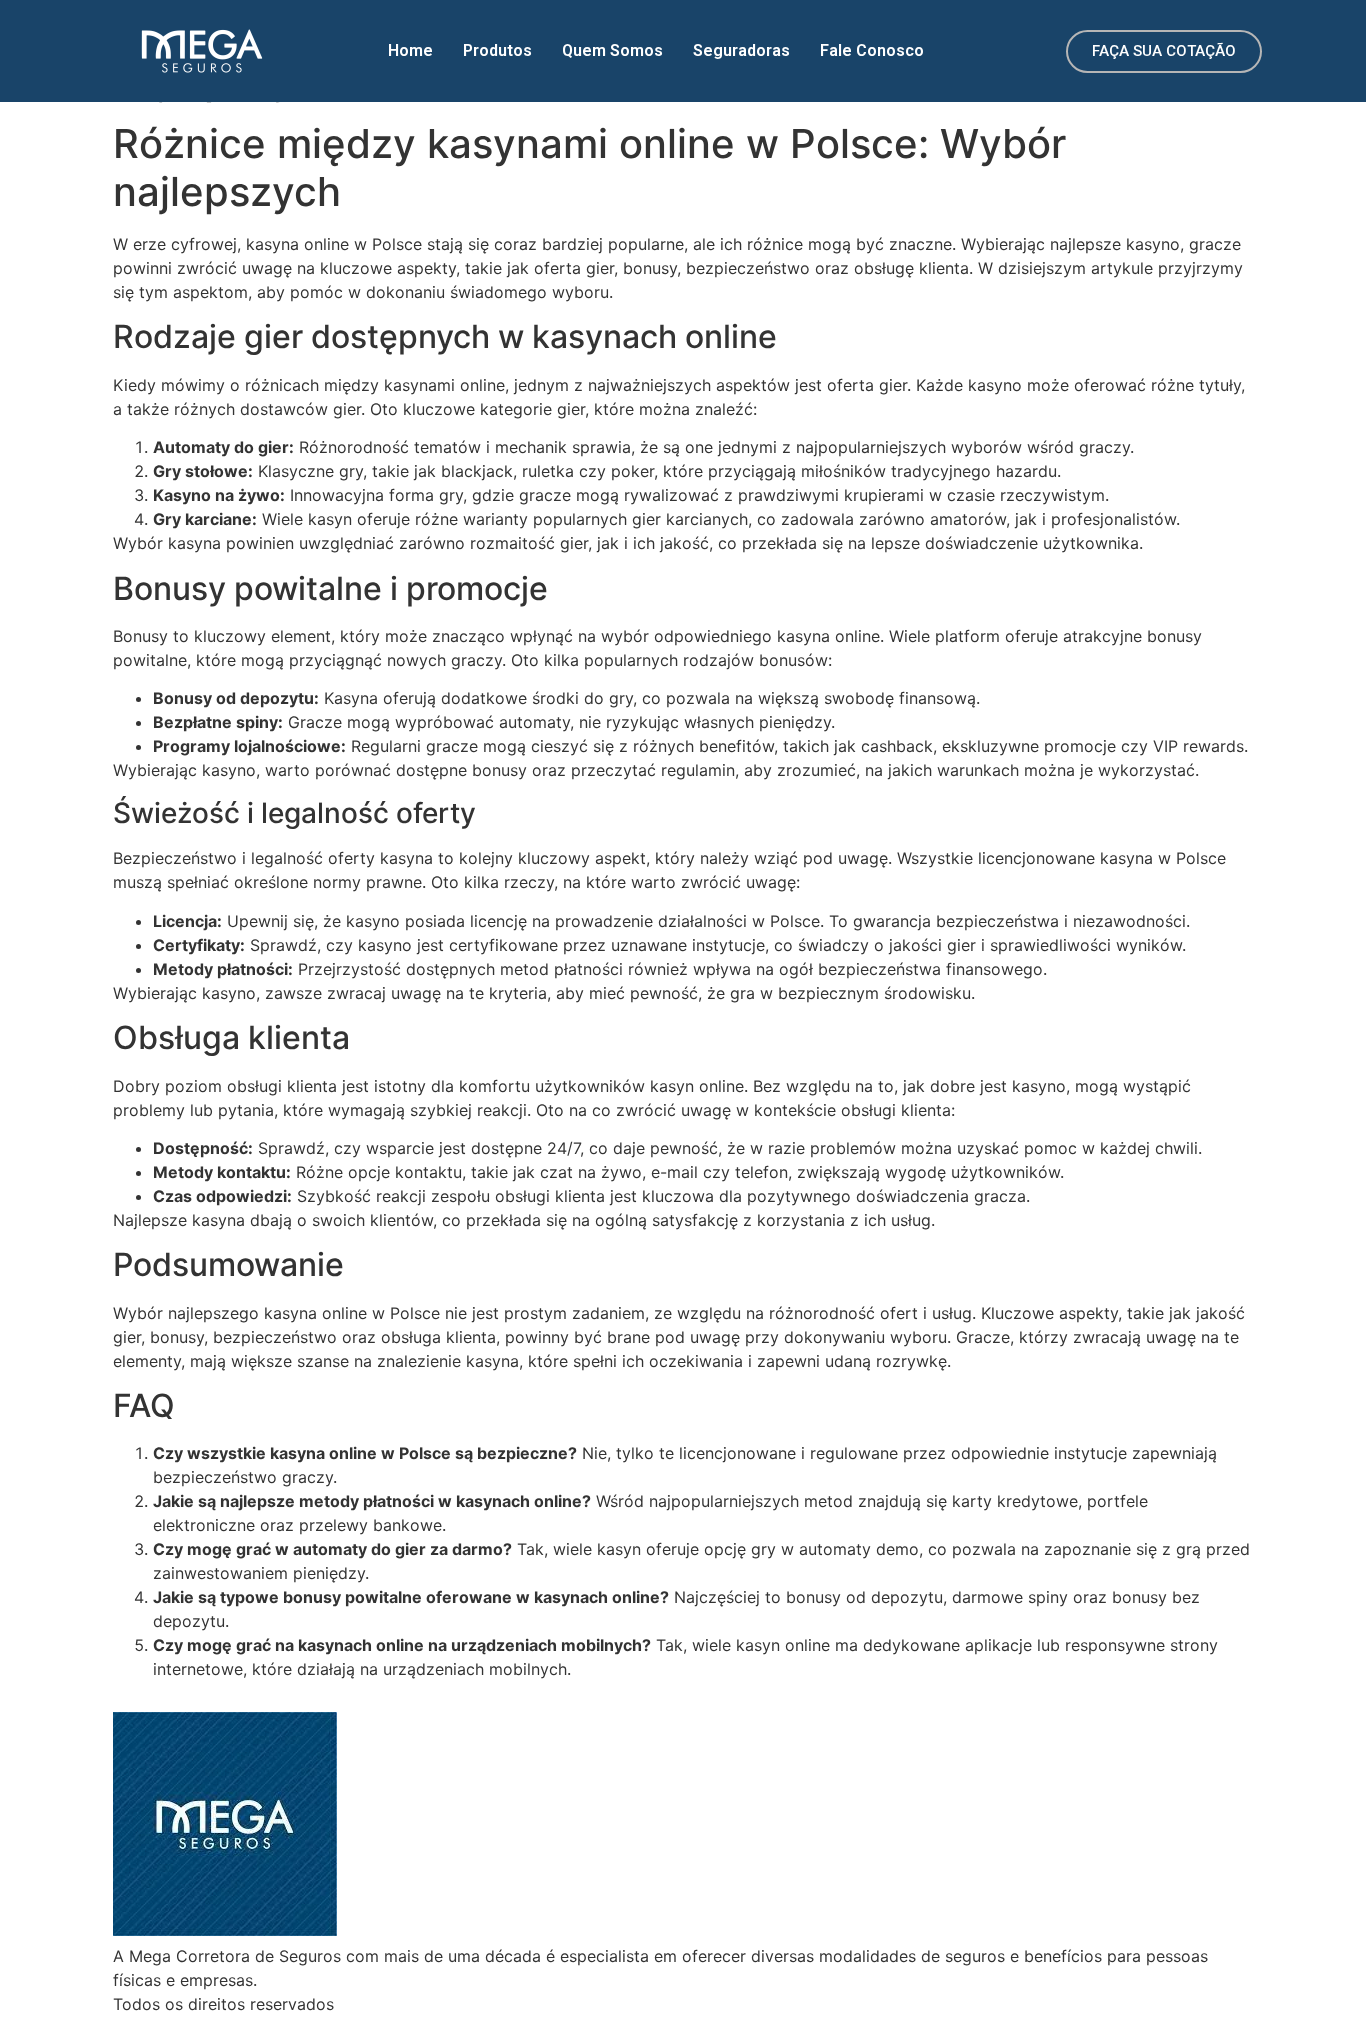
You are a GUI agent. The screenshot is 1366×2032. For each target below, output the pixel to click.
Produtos (497, 50)
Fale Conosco (872, 50)
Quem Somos (612, 50)
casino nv (996, 1110)
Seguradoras (741, 50)
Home (410, 50)
